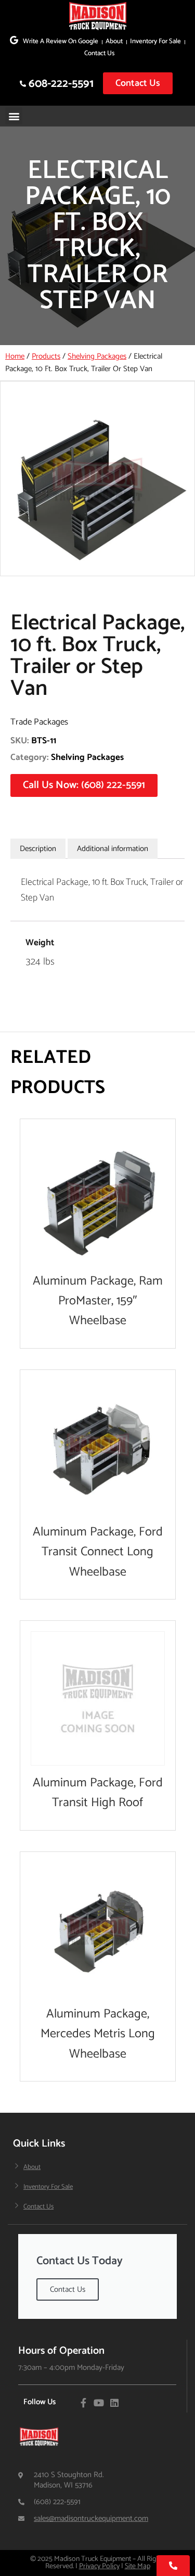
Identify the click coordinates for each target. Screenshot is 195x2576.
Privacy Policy (99, 2566)
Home (15, 356)
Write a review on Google (61, 41)
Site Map (138, 2566)
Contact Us (99, 53)
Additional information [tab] (113, 849)
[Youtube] (99, 2403)
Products (46, 356)
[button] (14, 116)
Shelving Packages (97, 356)
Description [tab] (38, 849)
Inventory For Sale (155, 41)
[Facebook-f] (83, 2403)
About (114, 41)
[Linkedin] (114, 2403)
